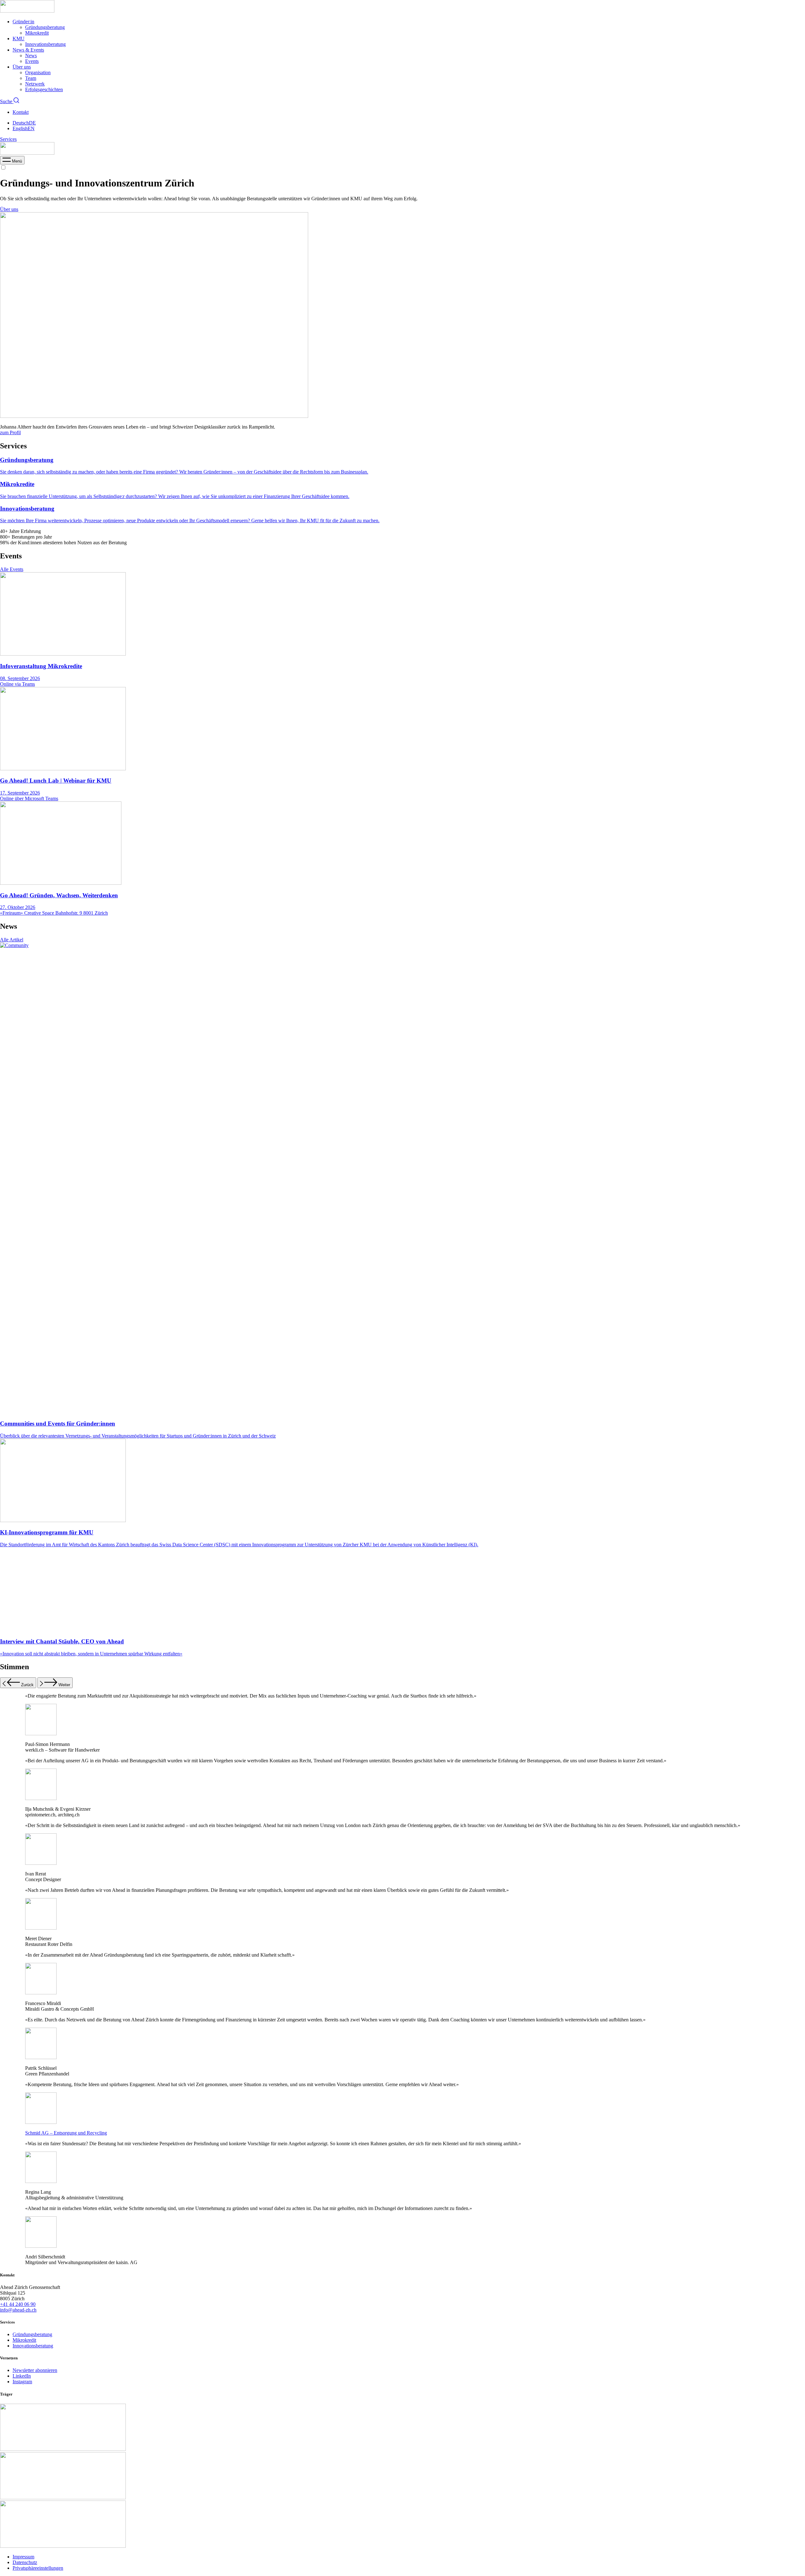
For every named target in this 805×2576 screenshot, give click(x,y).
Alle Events (12, 569)
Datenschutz (25, 2562)
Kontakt (21, 112)
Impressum (23, 2557)
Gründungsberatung (45, 27)
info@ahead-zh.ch (18, 2310)
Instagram (22, 2382)
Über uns (22, 67)
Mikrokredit (37, 33)
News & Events (28, 50)
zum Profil (10, 432)
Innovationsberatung (45, 44)
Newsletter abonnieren (35, 2370)
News (31, 55)
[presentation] (12, 161)
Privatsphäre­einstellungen (38, 2568)
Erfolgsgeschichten (44, 89)
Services (8, 139)
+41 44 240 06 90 (18, 2304)
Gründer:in (23, 22)
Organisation (38, 72)
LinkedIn (22, 2376)
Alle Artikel (12, 940)
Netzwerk (35, 84)
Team (31, 78)
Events (32, 61)
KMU (19, 39)
